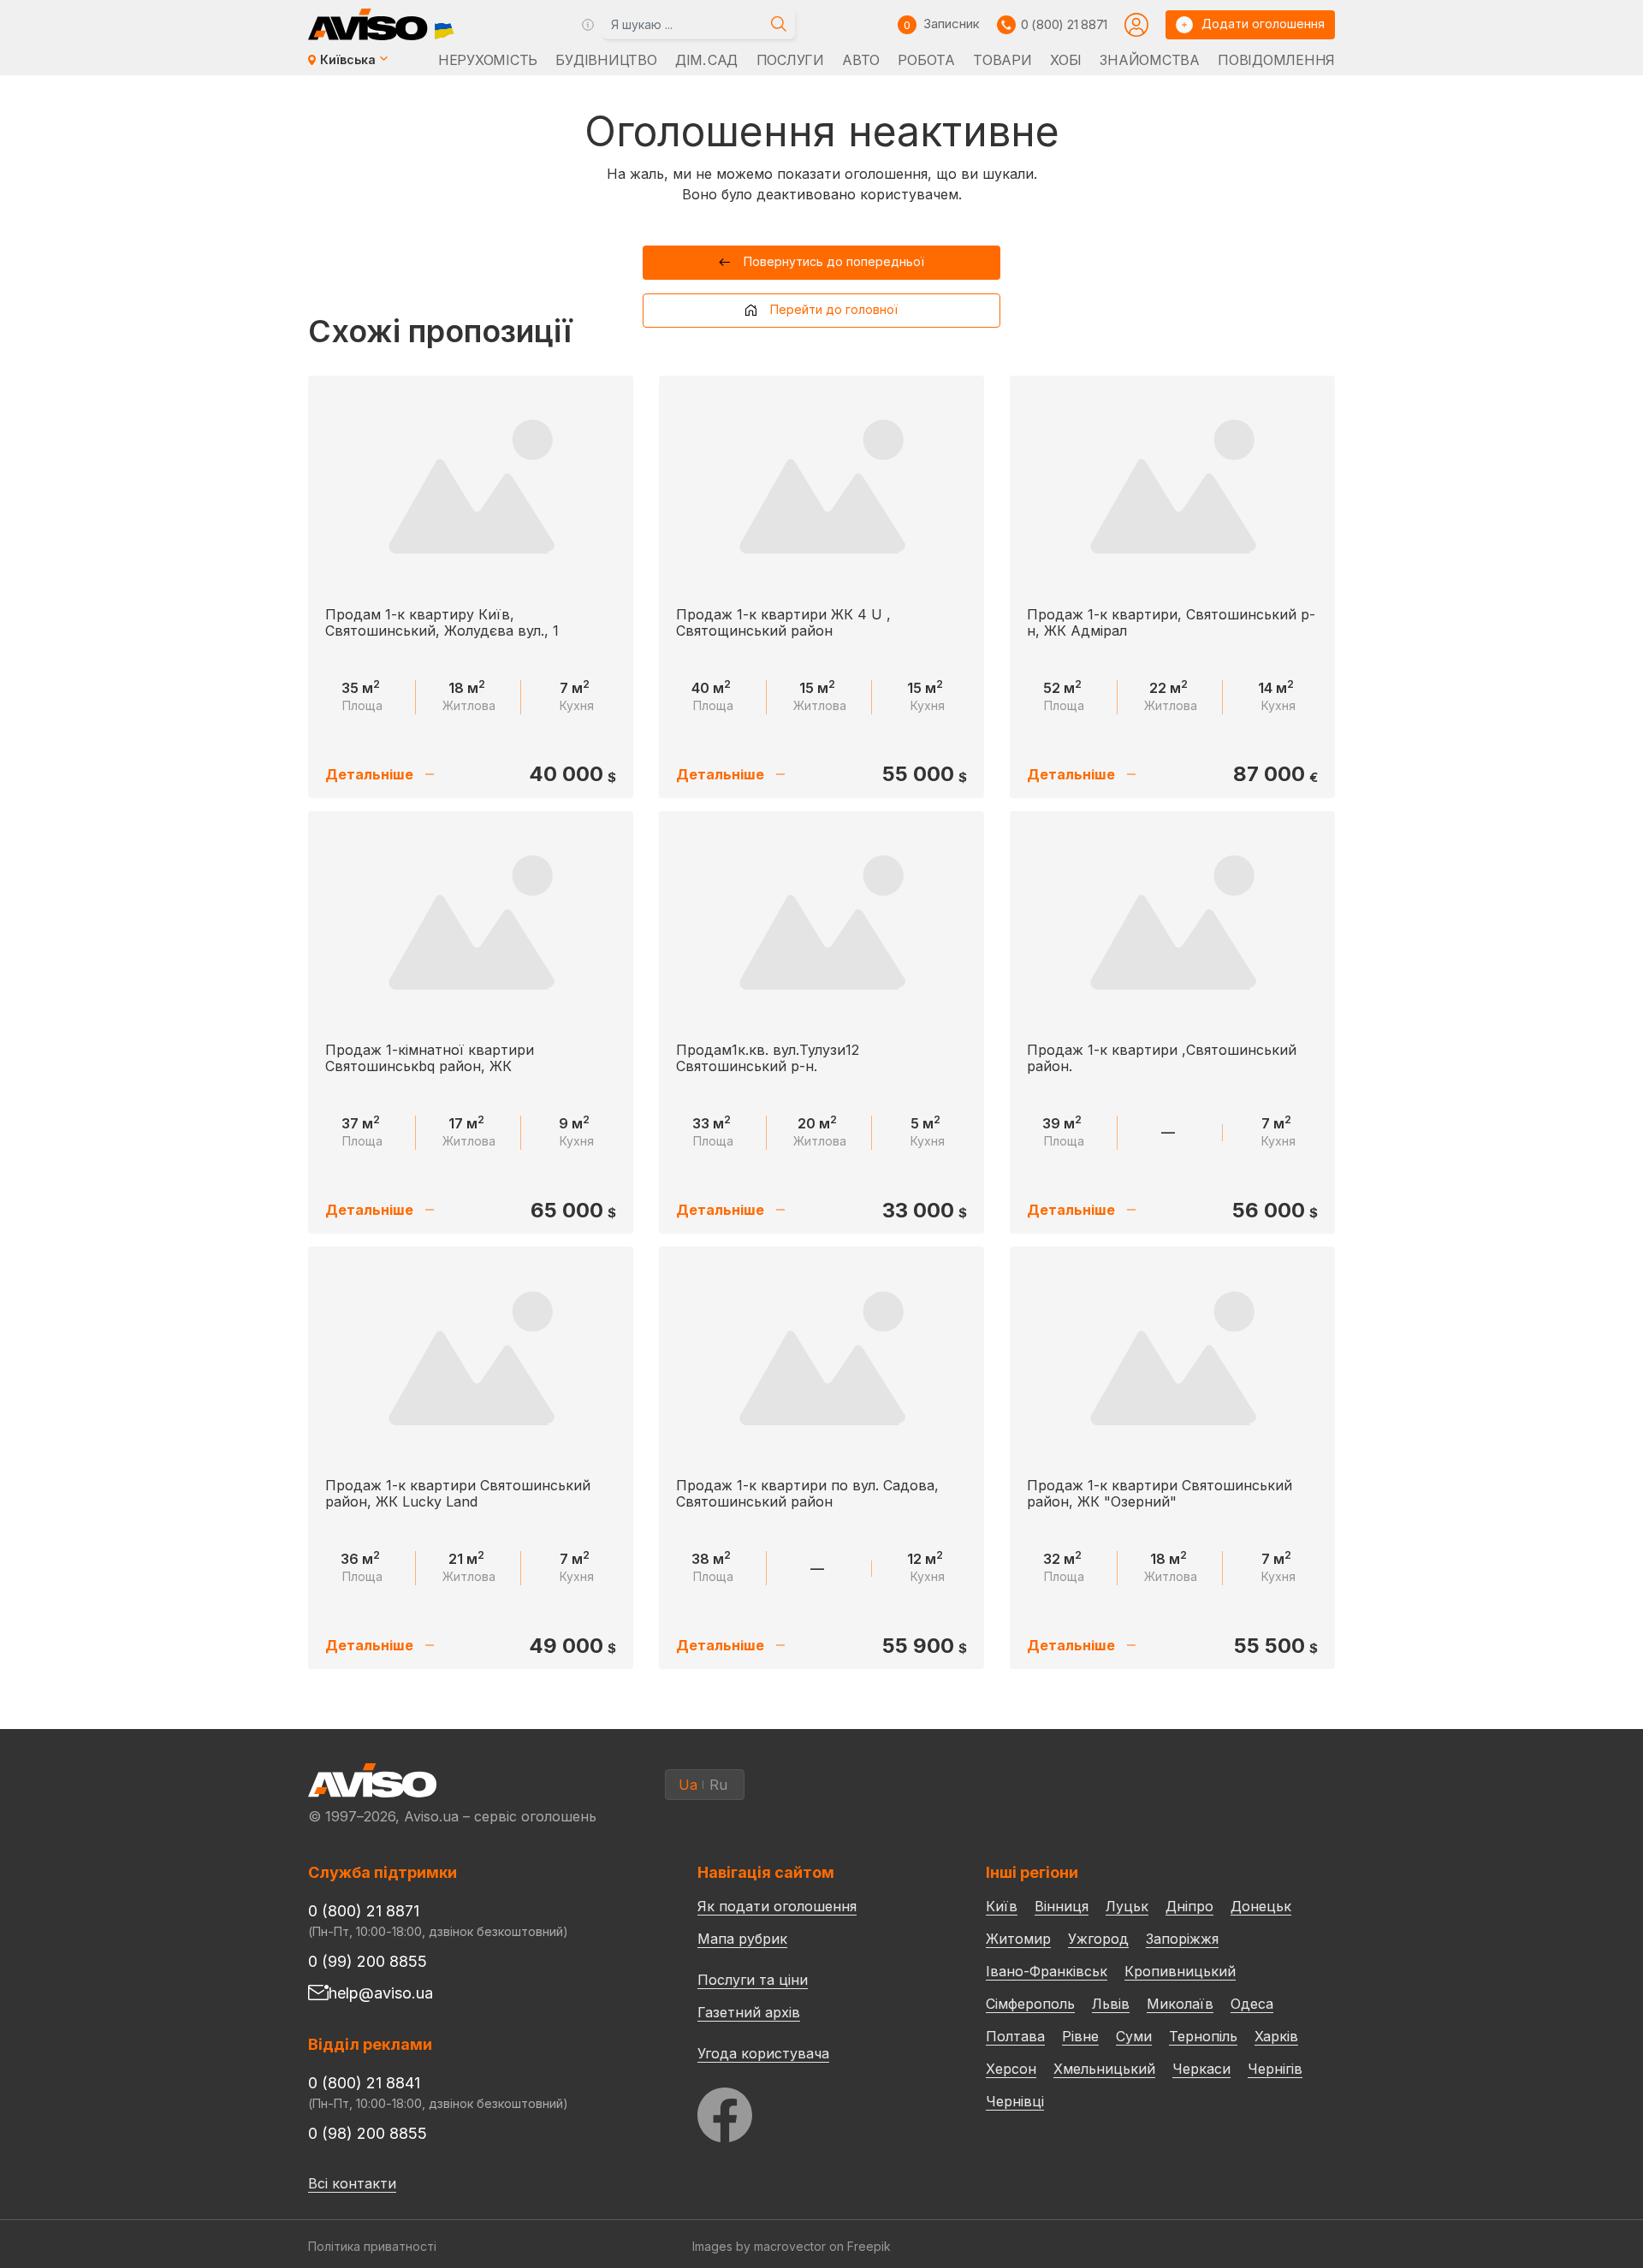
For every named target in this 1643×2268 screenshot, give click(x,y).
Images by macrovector (759, 2246)
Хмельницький (1104, 2069)
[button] (822, 263)
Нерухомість (488, 60)
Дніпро (1189, 1906)
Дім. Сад (706, 60)
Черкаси (1201, 2069)
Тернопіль (1203, 2036)
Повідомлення (1276, 60)
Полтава (1015, 2036)
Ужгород (1098, 1939)
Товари (1002, 60)
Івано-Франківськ (1047, 1971)
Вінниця (1062, 1906)
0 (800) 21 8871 (1064, 24)
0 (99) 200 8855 (368, 1961)
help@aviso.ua (381, 1993)
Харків (1276, 2036)
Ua (688, 1785)
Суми (1134, 2036)
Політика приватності (372, 2246)
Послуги (790, 60)
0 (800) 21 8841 (364, 2083)
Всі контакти (352, 2183)
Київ (1002, 1906)
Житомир (1018, 1939)
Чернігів (1275, 2069)
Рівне (1080, 2036)
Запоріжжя (1182, 1939)
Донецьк (1261, 1906)
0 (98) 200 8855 (368, 2133)
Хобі (1066, 60)
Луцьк (1127, 1906)
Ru (718, 1785)
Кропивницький (1180, 1971)
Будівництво (606, 60)
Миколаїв (1180, 2004)
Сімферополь (1030, 2004)
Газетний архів (749, 2012)
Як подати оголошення (777, 1906)
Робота (926, 60)
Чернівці (1015, 2101)
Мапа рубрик (742, 1939)
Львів (1111, 2004)
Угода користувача (763, 2052)
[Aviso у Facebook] (810, 2110)
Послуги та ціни (753, 1979)
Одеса (1252, 2004)
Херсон (1011, 2069)
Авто (861, 60)
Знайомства (1149, 60)
